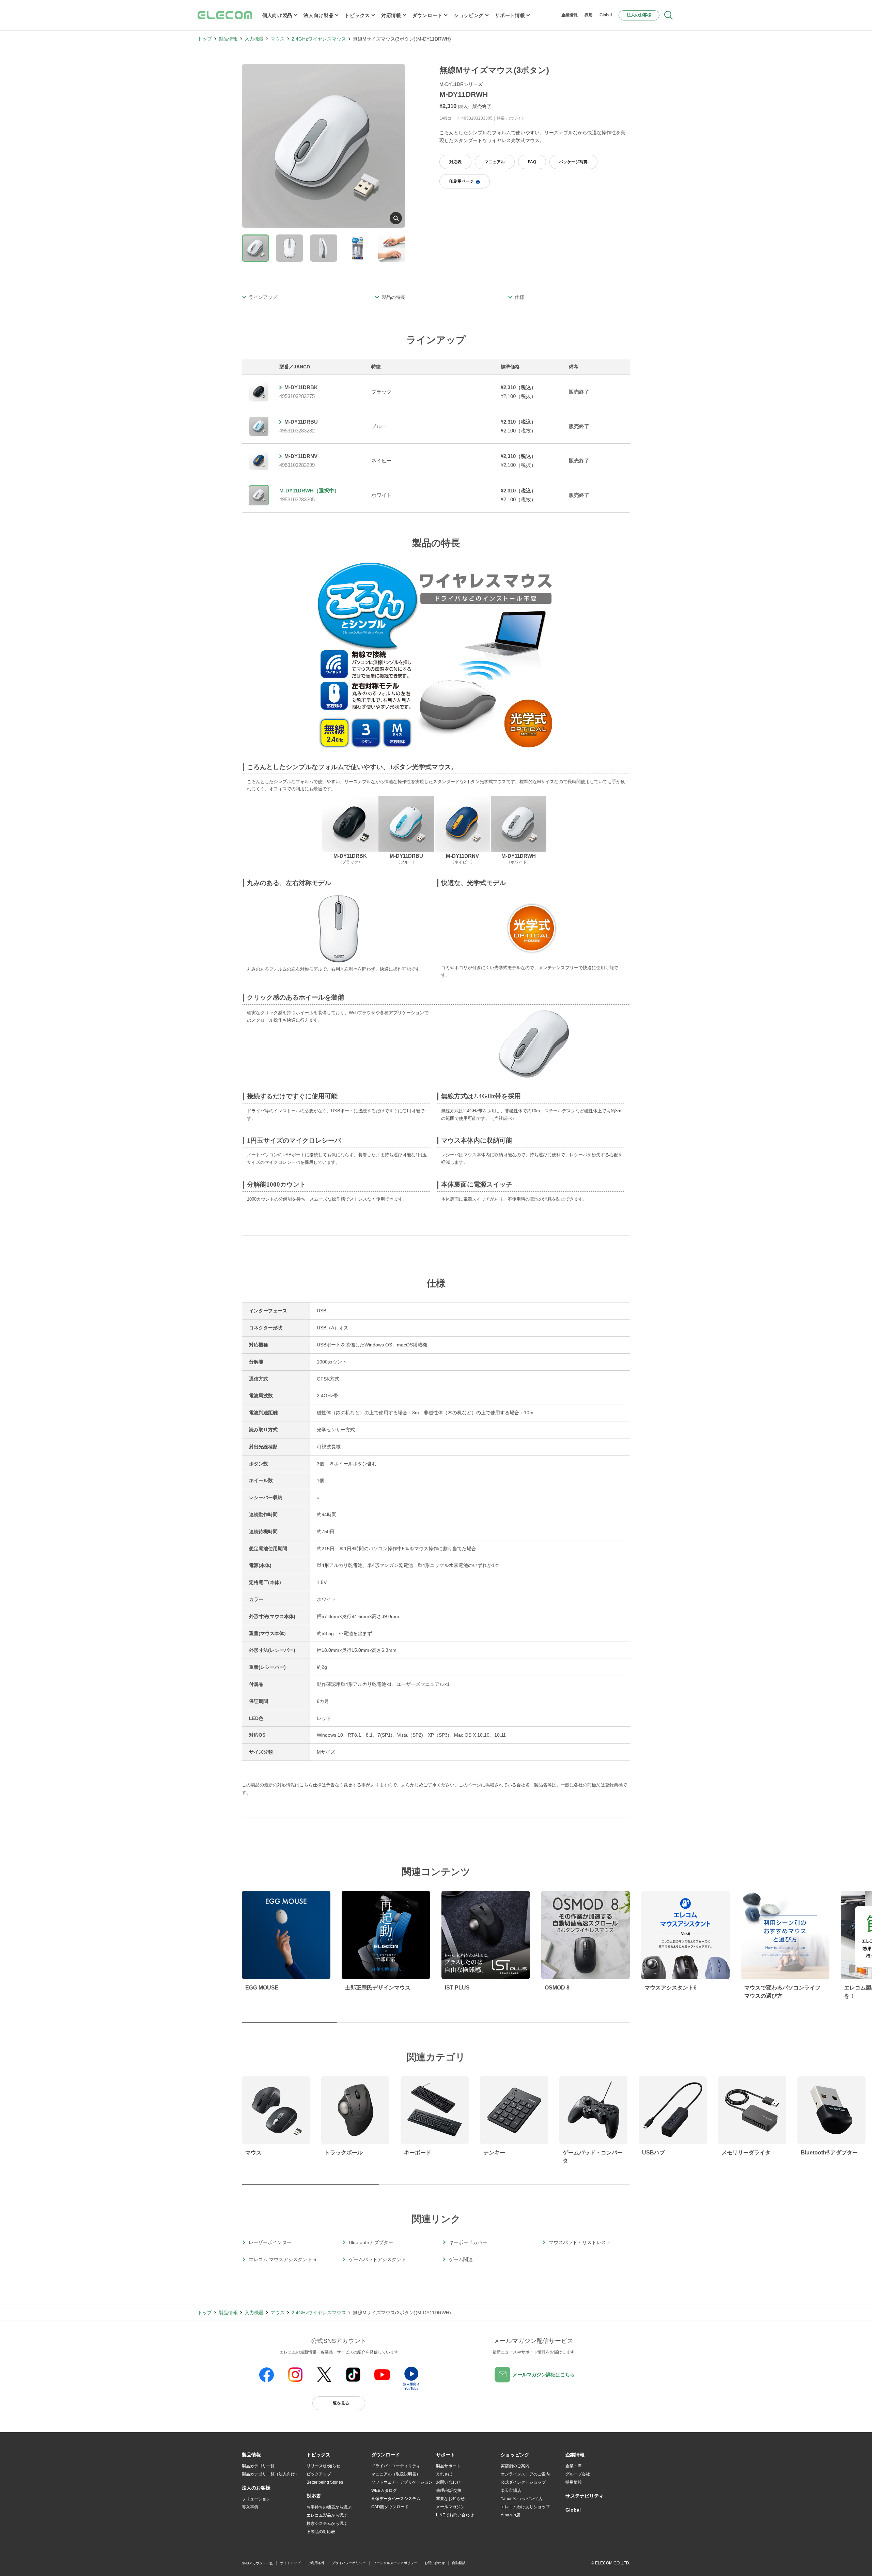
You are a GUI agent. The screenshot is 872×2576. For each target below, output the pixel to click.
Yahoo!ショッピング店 (521, 2499)
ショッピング (469, 15)
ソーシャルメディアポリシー (395, 2563)
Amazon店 (510, 2515)
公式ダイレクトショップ (523, 2482)
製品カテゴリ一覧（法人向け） (270, 2474)
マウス (278, 39)
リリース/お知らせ (323, 2466)
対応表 (455, 162)
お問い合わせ (448, 2482)
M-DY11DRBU (301, 422)
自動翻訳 (459, 2563)
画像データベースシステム (396, 2499)
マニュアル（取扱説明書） (396, 2474)
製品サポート (448, 2466)
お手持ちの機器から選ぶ (329, 2507)
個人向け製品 (277, 15)
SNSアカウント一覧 (257, 2563)
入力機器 (254, 39)
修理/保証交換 (449, 2490)
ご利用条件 (316, 2563)
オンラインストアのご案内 (525, 2474)
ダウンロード (427, 15)
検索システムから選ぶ (327, 2524)
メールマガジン (450, 2507)
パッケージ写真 (573, 162)
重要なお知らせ (450, 2499)
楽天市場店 (511, 2490)
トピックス (357, 15)
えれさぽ (444, 2474)
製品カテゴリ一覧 (258, 2466)
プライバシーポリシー (349, 2563)
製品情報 (228, 39)
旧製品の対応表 (321, 2532)
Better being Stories (325, 2482)
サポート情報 (510, 15)
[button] (318, 2455)
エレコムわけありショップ (525, 2507)
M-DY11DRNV (301, 456)
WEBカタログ (384, 2490)
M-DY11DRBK (301, 387)
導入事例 (250, 2507)
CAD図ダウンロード (390, 2507)
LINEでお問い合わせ (455, 2515)
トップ (205, 39)
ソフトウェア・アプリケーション (402, 2482)
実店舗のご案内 (515, 2466)
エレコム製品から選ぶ (327, 2515)
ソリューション (256, 2499)
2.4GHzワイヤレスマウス (319, 39)
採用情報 (574, 2482)
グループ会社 (578, 2474)
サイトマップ (290, 2563)
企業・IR (574, 2466)
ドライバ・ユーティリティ (396, 2466)
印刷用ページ (462, 181)
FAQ (532, 162)
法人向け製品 (318, 15)
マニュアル (495, 162)
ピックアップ (319, 2474)
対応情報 (391, 15)
